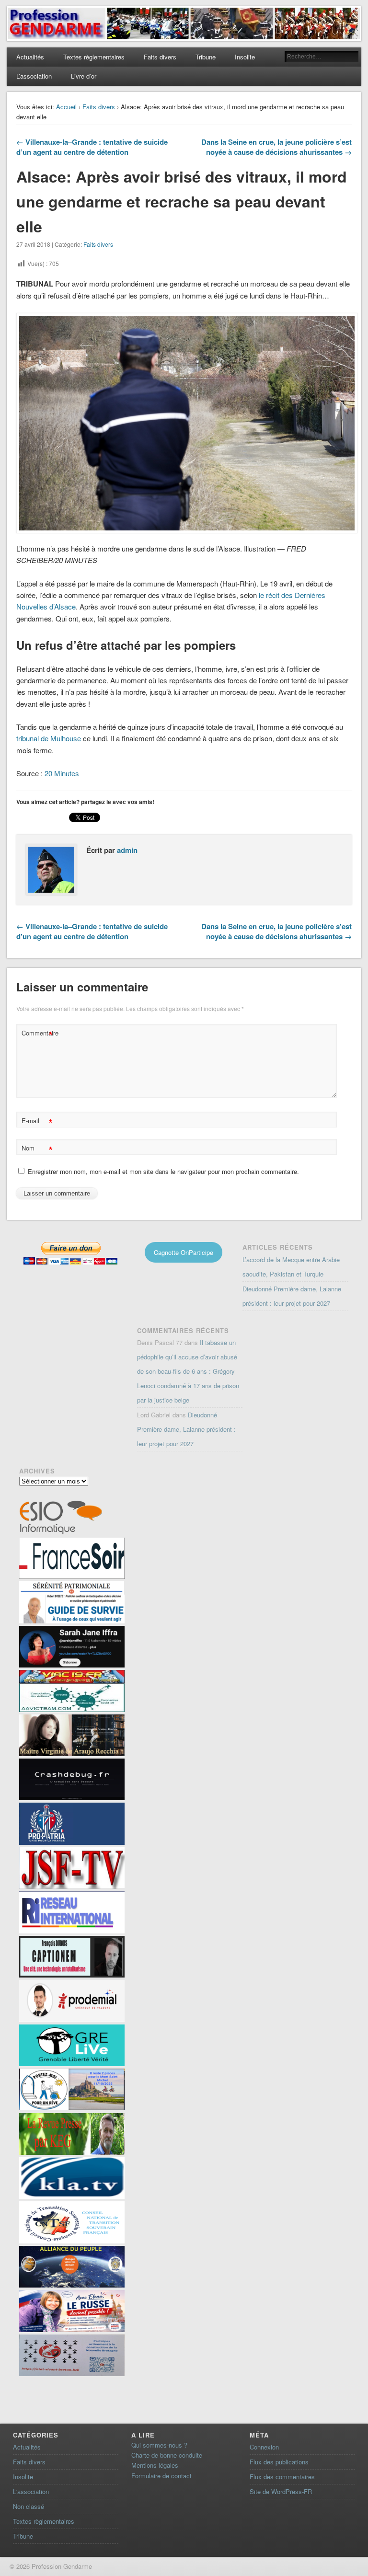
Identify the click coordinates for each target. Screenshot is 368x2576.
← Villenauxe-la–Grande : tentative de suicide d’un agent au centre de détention (92, 147)
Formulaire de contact (161, 2476)
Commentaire (38, 1034)
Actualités (30, 57)
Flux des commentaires (282, 2477)
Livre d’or (84, 76)
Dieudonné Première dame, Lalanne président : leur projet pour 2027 (186, 1429)
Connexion (264, 2447)
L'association (31, 2491)
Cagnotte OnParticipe (184, 1252)
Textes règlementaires (94, 57)
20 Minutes (62, 773)
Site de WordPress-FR (281, 2491)
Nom (37, 1149)
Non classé (29, 2506)
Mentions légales (155, 2465)
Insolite (245, 57)
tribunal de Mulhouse (49, 738)
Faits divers (160, 57)
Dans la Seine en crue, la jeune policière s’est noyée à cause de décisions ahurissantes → (276, 147)
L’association (34, 76)
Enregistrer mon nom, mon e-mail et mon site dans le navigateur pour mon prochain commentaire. (163, 1171)
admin (127, 850)
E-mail (37, 1122)
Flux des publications (279, 2462)
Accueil (66, 107)
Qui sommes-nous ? (159, 2445)
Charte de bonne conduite (167, 2455)
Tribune (206, 57)
